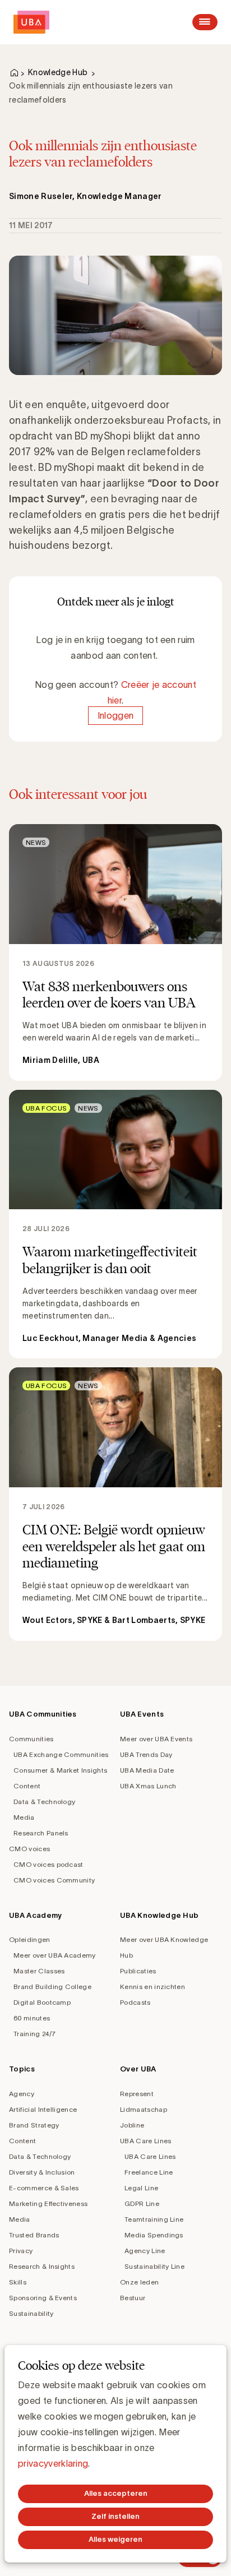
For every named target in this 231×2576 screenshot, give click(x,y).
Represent (137, 2094)
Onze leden (139, 2282)
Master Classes (39, 1971)
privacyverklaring (53, 2463)
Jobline (132, 2125)
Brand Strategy (34, 2125)
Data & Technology (44, 1802)
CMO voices (29, 1849)
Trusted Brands (34, 2235)
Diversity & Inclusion (42, 2172)
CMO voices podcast (48, 1864)
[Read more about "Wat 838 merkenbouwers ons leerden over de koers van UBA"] (115, 952)
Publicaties (138, 1971)
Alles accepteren (116, 2493)
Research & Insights (42, 2266)
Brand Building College (52, 1987)
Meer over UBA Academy (55, 1955)
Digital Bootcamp (42, 2002)
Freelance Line (149, 2172)
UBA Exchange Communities (61, 1754)
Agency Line (145, 2251)
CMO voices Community (54, 1880)
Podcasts (135, 2002)
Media (24, 1817)
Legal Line (141, 2188)
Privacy (21, 2251)
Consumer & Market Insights (60, 1770)
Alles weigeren (115, 2539)
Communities (31, 1739)
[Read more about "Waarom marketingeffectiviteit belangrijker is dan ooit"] (115, 1224)
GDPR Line (142, 2203)
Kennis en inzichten (153, 1987)
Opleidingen (30, 1939)
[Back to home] (31, 22)
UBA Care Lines (145, 2141)
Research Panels (41, 1833)
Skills (18, 2282)
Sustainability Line (154, 2266)
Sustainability (31, 2313)
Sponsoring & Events (43, 2298)
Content (27, 1786)
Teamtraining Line (154, 2219)
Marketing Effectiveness (48, 2203)
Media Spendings (154, 2235)
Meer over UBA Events (156, 1739)
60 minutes (32, 2018)
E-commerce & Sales (44, 2188)
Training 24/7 (34, 2034)
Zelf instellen (115, 2516)
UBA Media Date (147, 1770)
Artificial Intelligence (43, 2109)
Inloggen (116, 716)
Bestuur (133, 2298)
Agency (22, 2094)
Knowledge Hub (58, 72)
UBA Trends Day (146, 1754)
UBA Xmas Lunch (148, 1786)
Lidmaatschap (144, 2109)
